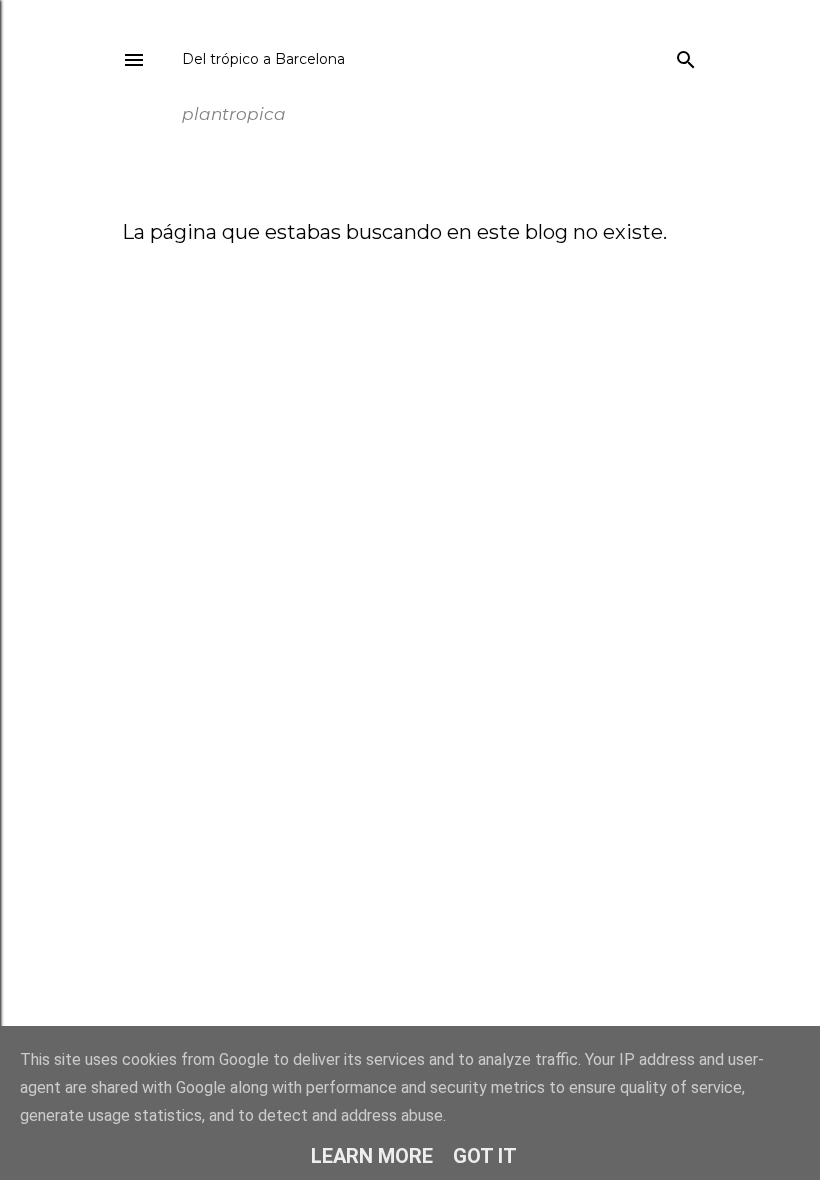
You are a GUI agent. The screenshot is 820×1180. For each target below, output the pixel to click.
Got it (485, 1156)
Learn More (372, 1156)
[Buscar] (686, 55)
